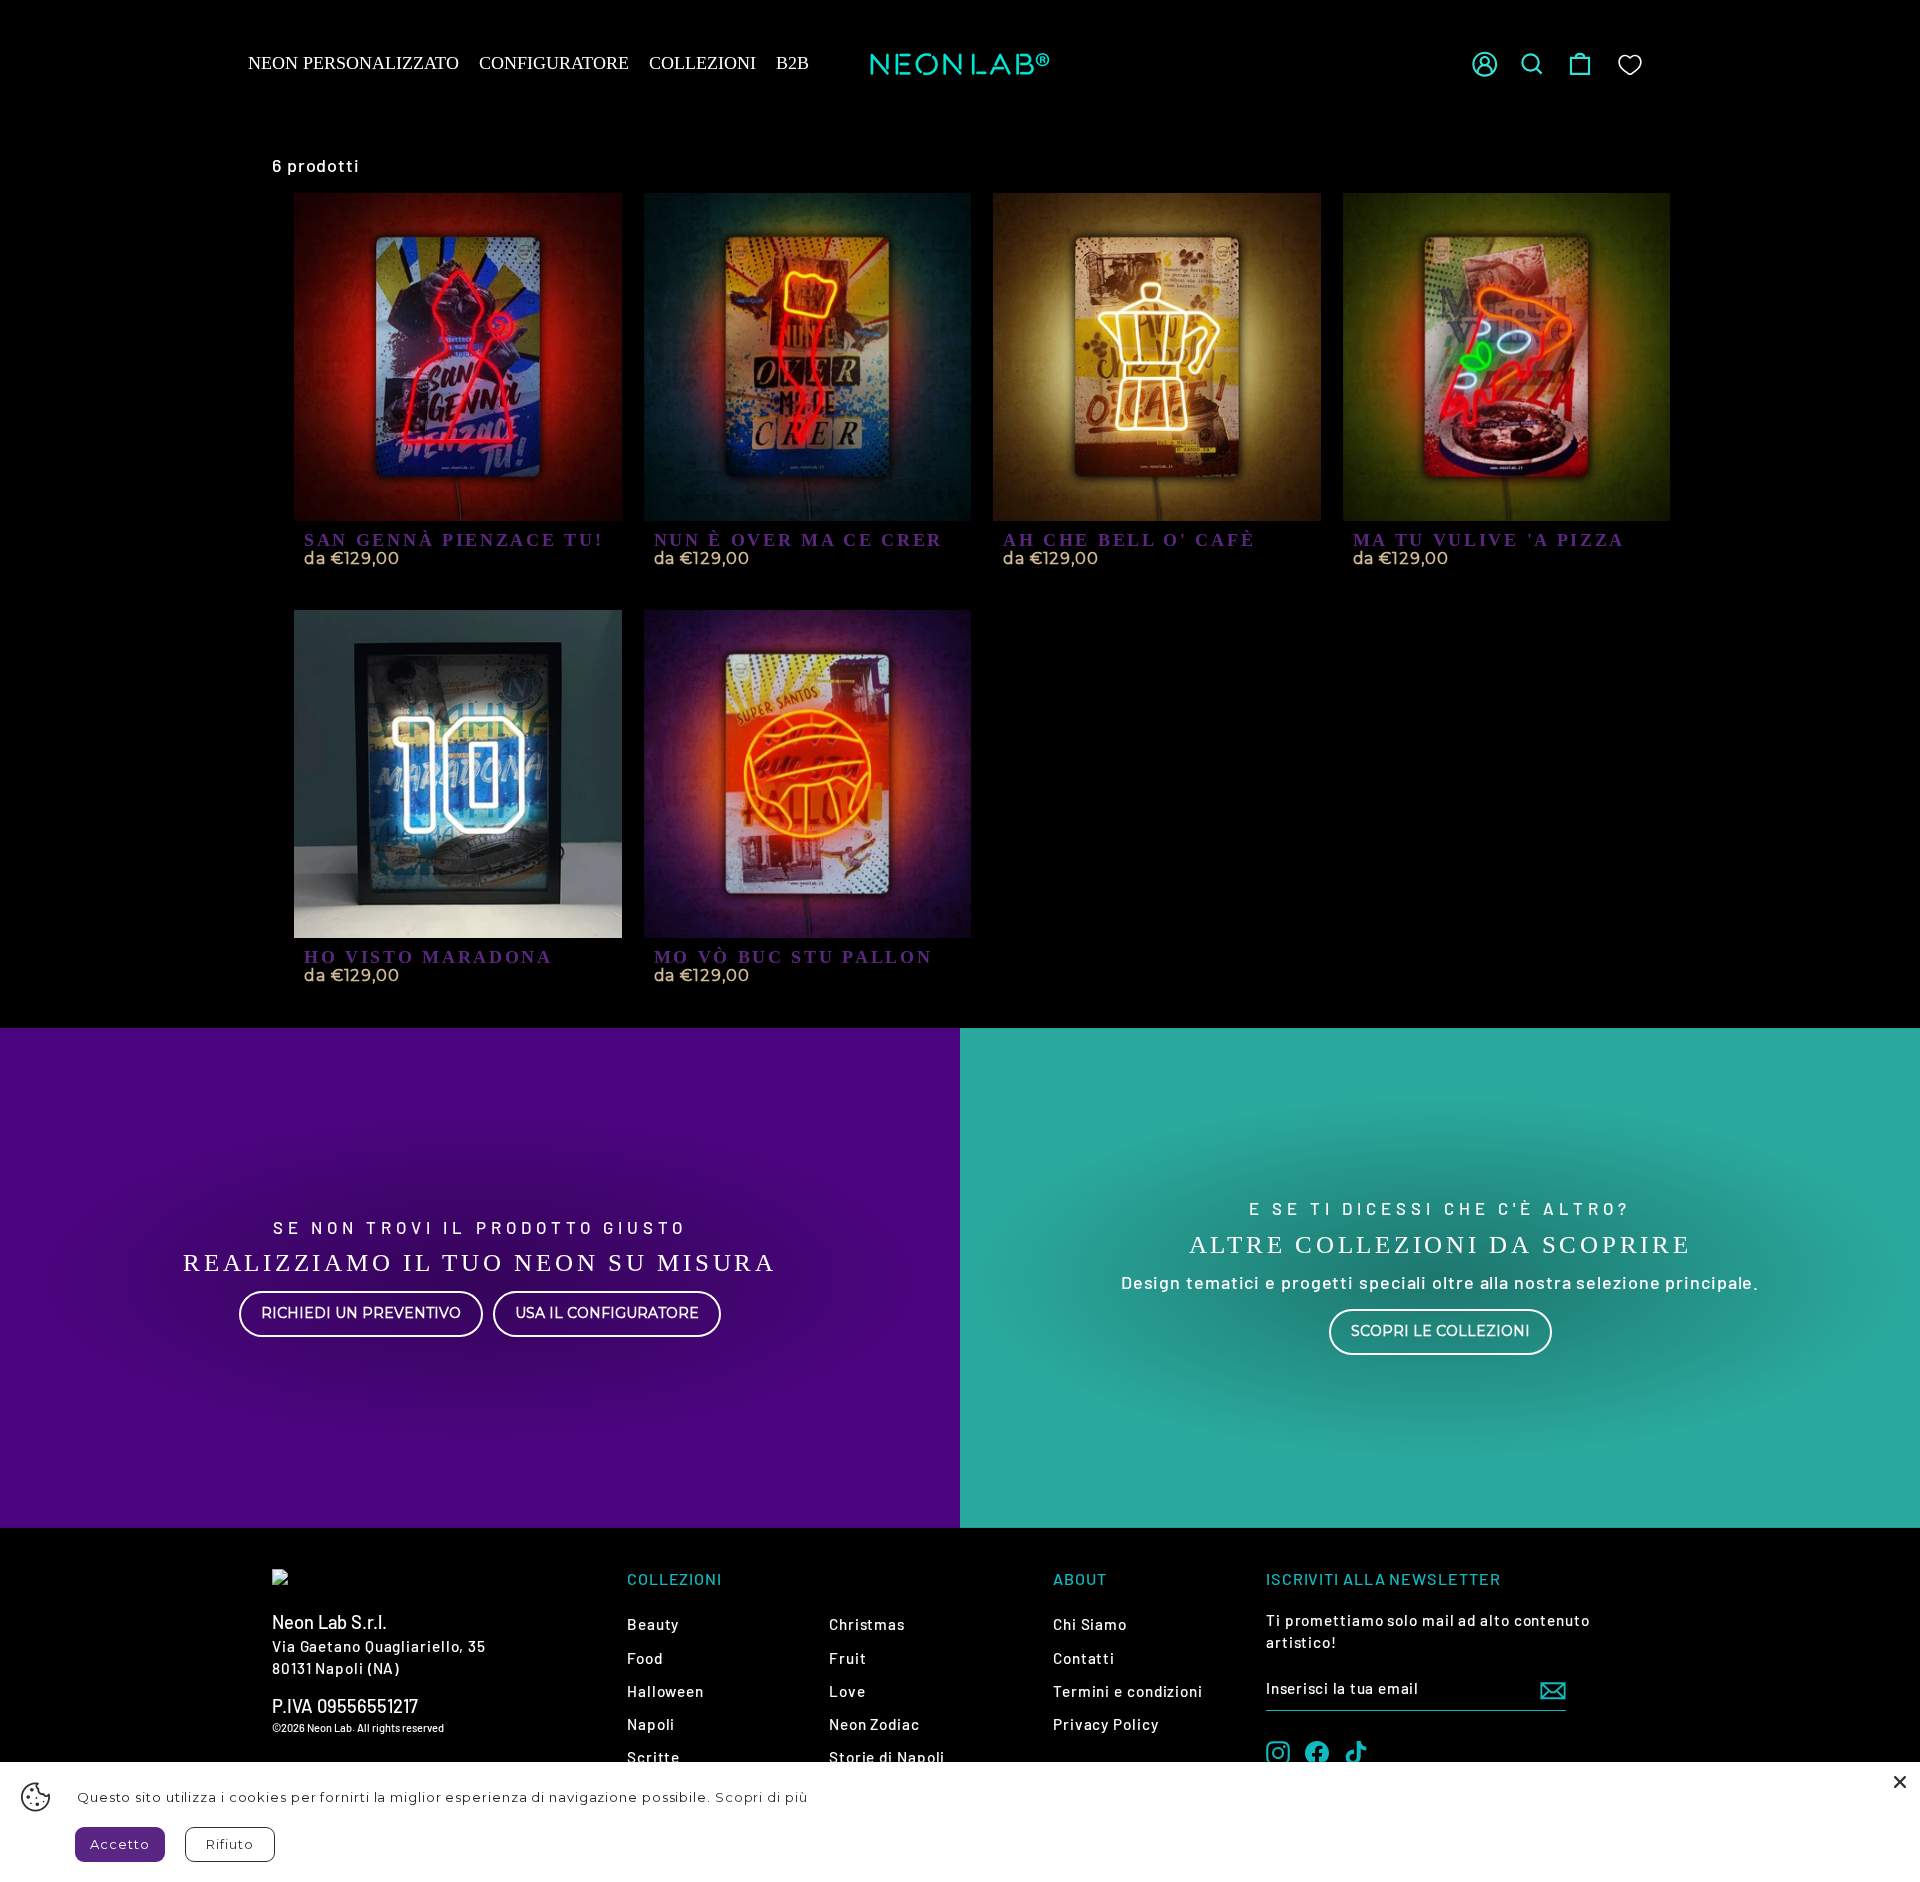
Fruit (848, 1658)
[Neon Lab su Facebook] (1317, 1753)
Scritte (653, 1757)
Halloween (665, 1691)
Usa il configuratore (607, 1313)
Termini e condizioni (1128, 1691)
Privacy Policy (1106, 1724)
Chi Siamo (1090, 1624)
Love (847, 1691)
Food (645, 1658)
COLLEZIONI (702, 63)
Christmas (867, 1624)
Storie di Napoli (887, 1757)
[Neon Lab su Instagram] (1278, 1753)
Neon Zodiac (874, 1724)
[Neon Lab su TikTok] (1356, 1753)
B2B (792, 63)
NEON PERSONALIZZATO (353, 63)
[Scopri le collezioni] (1440, 1278)
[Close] (1900, 1782)
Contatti (1084, 1658)
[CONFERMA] (1553, 1689)
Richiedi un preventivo (361, 1313)
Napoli (651, 1724)
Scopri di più (761, 1797)
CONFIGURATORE (554, 63)
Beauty (653, 1624)
